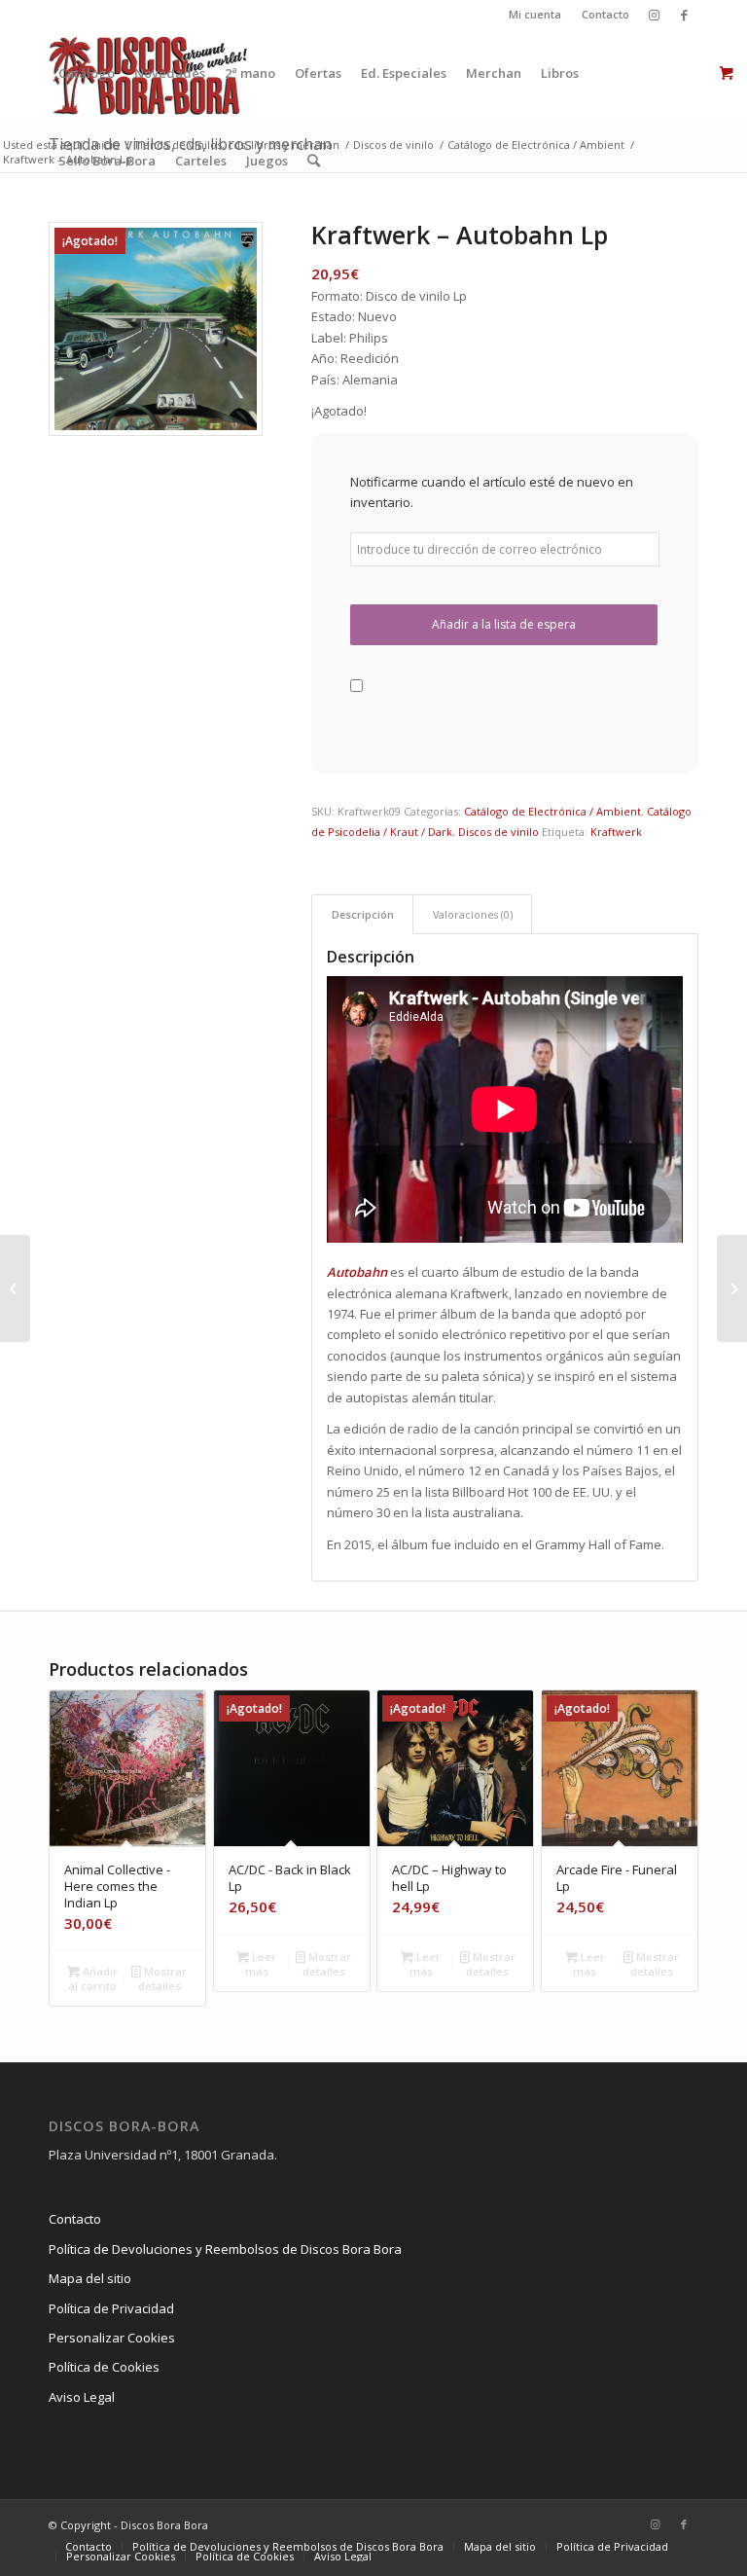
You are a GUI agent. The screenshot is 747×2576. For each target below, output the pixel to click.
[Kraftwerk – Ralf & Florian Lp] (15, 1288)
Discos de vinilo (498, 832)
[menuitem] (535, 15)
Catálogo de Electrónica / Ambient (552, 811)
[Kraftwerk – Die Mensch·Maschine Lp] (732, 1288)
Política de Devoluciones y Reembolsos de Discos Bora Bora (225, 2249)
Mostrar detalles (163, 1978)
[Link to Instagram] (654, 15)
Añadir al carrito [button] (93, 1978)
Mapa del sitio (90, 2278)
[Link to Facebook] (684, 15)
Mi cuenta (535, 14)
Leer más (261, 1964)
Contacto (605, 14)
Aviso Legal (82, 2397)
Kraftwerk (616, 832)
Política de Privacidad (111, 2308)
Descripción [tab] (363, 914)
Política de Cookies (104, 2367)
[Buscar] (314, 161)
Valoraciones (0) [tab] (473, 914)
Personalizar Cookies (112, 2338)
